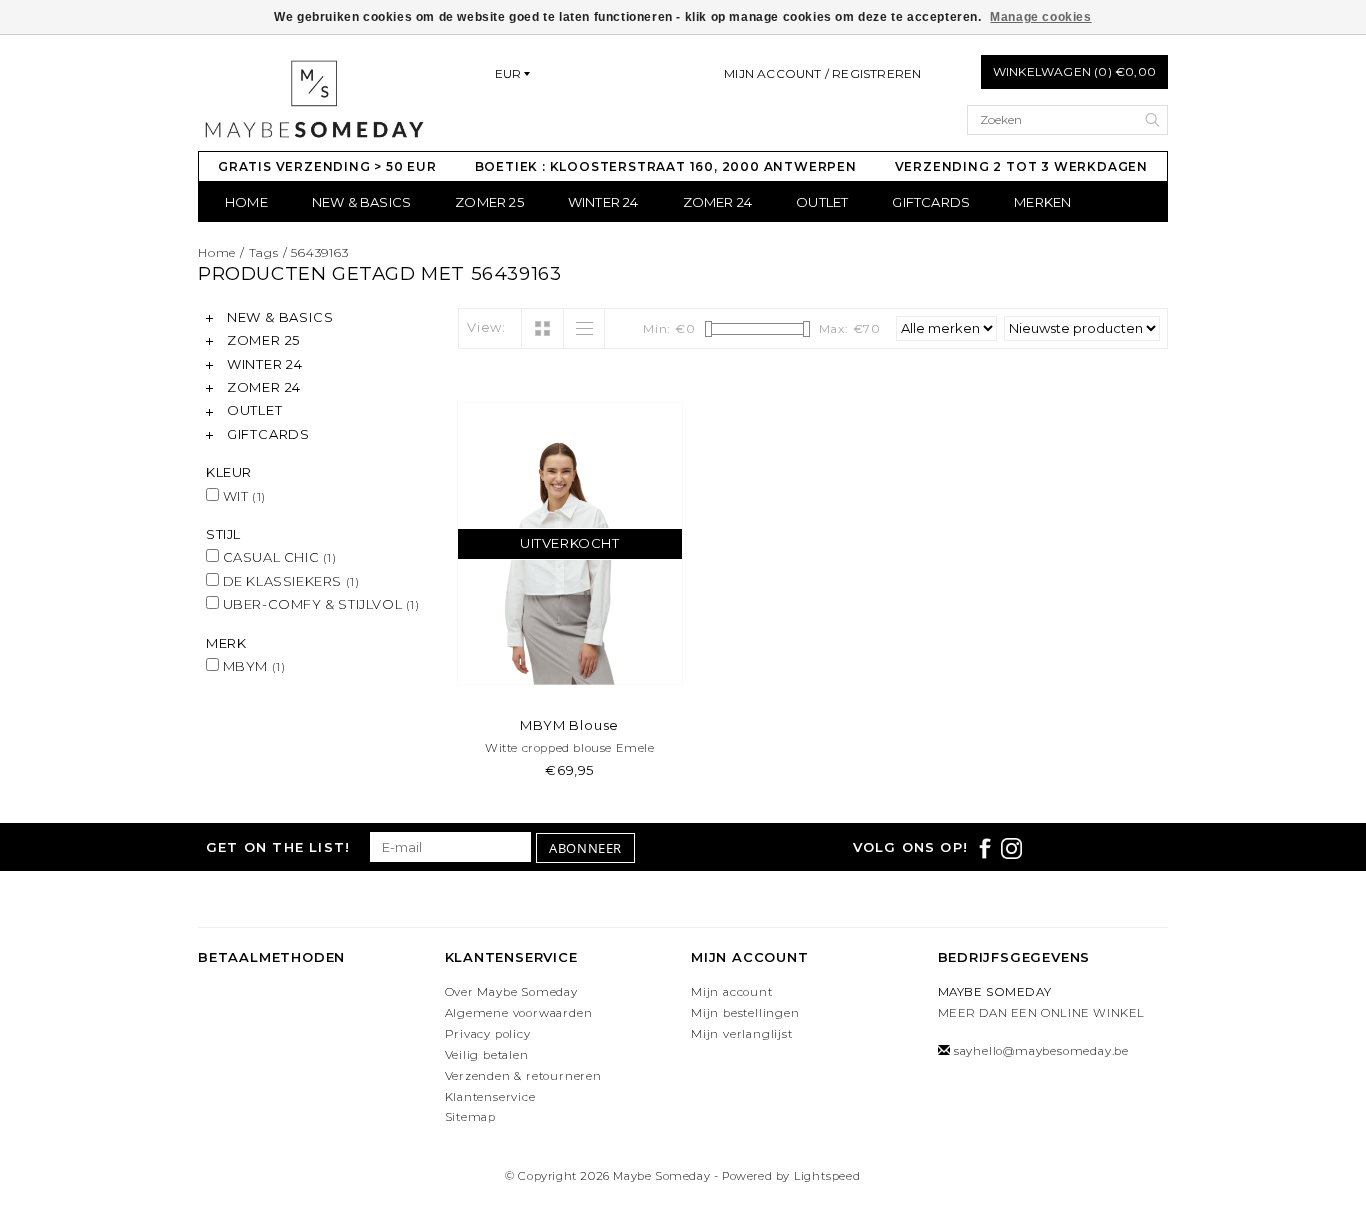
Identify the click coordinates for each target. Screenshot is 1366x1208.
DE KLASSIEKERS (289, 581)
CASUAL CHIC (278, 557)
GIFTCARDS (931, 202)
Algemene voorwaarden (519, 1013)
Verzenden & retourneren (523, 1076)
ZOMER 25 (489, 202)
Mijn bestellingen (745, 1013)
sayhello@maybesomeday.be (1041, 1051)
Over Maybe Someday (511, 992)
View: (486, 327)
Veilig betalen (487, 1055)
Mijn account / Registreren (822, 73)
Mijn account (732, 992)
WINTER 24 (603, 202)
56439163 (319, 252)
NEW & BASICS (361, 202)
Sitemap (471, 1117)
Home (246, 202)
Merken (1042, 202)
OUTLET (822, 202)
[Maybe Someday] (313, 99)
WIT (242, 496)
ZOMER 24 (718, 202)
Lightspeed (827, 1176)
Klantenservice (490, 1097)
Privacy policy (488, 1034)
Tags (264, 252)
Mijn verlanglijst (742, 1034)
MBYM (252, 666)
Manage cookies (1040, 17)
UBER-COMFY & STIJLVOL (319, 604)
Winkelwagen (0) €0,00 (1074, 71)
